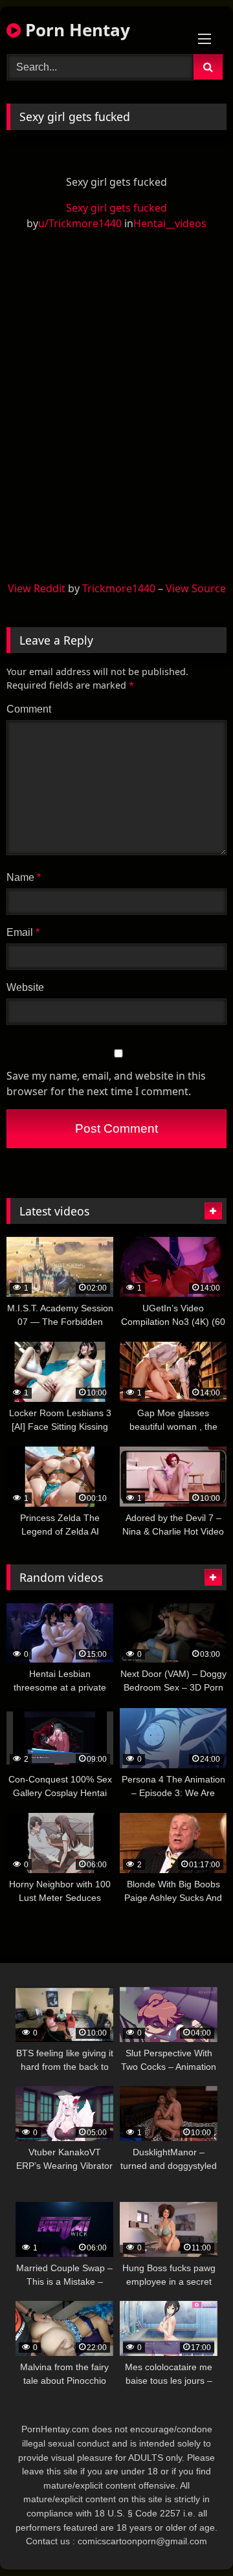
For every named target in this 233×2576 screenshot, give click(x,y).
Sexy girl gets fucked (116, 208)
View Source (196, 588)
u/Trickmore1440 (80, 223)
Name (24, 877)
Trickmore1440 (119, 588)
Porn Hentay (75, 30)
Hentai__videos (170, 223)
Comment (29, 709)
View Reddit (37, 588)
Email (23, 932)
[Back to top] (193, 2537)
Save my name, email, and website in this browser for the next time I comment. (106, 1083)
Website (25, 987)
